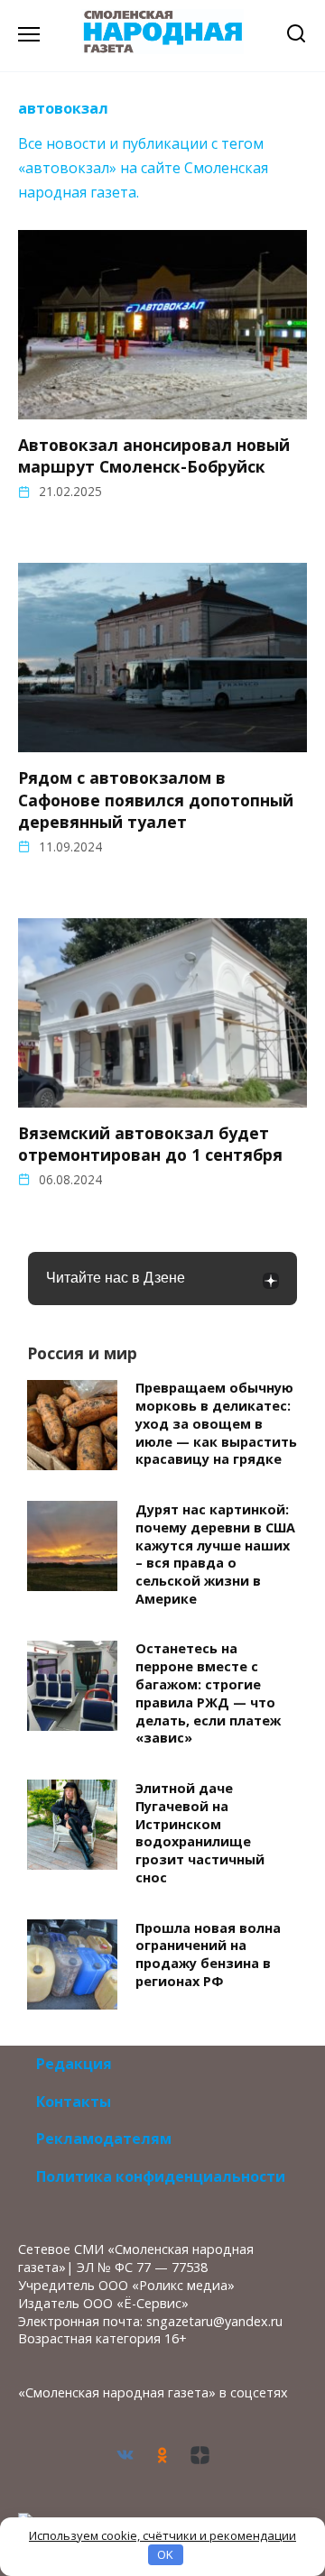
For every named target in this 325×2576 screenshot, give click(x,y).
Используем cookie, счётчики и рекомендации (162, 2535)
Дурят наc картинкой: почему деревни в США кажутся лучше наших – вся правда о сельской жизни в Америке (215, 1554)
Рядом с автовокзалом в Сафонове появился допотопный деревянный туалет (156, 799)
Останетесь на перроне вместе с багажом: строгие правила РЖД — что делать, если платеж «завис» (208, 1694)
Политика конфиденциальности (161, 2176)
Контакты (74, 2102)
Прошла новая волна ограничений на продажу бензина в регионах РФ (208, 1955)
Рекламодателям (104, 2139)
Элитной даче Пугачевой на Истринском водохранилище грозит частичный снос (200, 1833)
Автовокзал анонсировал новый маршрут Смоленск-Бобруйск (154, 455)
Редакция (74, 2064)
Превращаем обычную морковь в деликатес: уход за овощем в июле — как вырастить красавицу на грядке (216, 1424)
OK (165, 2554)
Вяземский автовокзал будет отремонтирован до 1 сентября (150, 1144)
